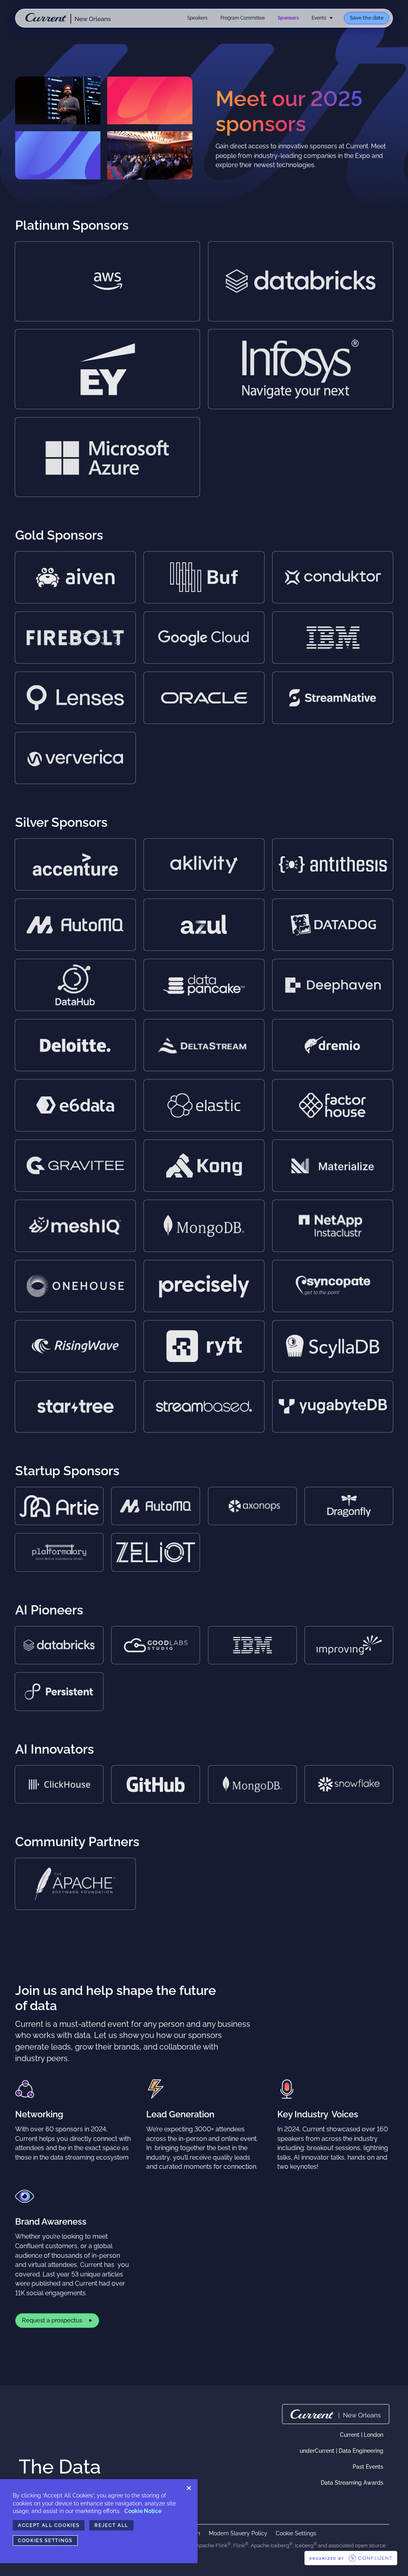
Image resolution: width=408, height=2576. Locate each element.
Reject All (111, 2525)
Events (319, 18)
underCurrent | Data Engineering (341, 2451)
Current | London (362, 2435)
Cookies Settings (45, 2541)
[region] (99, 2521)
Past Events (368, 2467)
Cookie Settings (296, 2533)
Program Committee (243, 18)
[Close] (189, 2488)
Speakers (197, 18)
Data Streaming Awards (352, 2483)
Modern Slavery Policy (238, 2533)
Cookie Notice (143, 2511)
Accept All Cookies (49, 2525)
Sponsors (288, 18)
